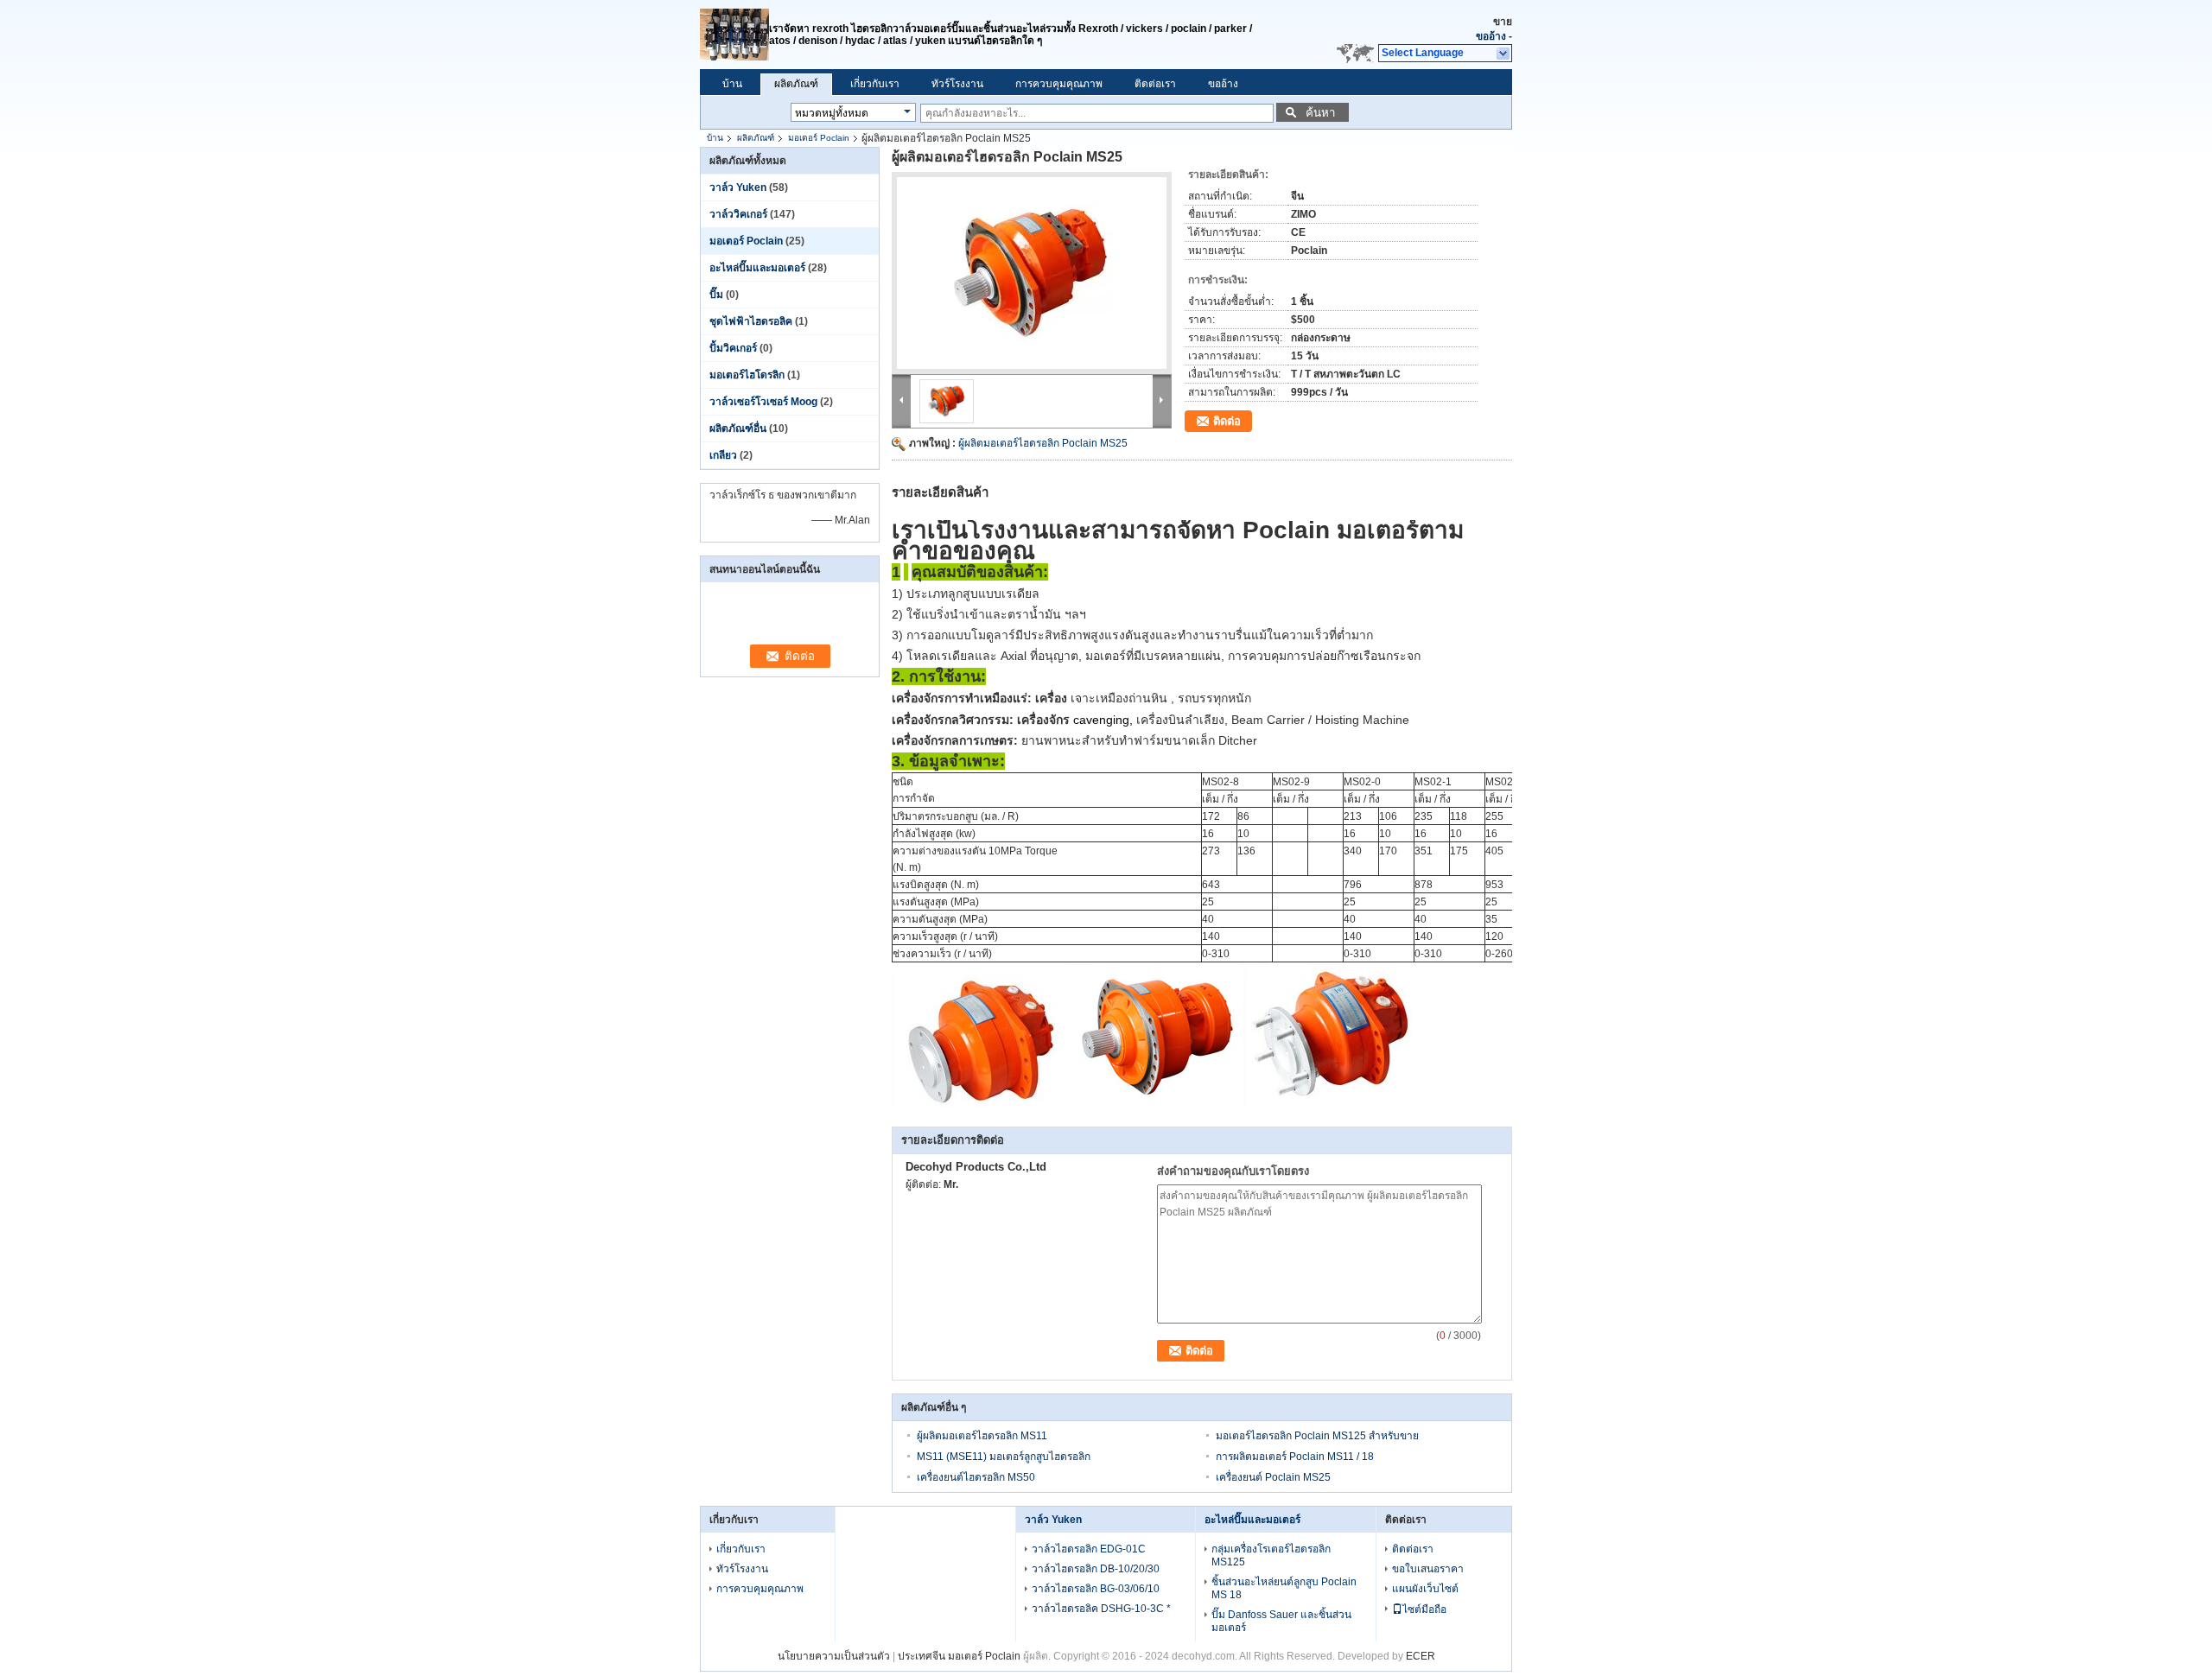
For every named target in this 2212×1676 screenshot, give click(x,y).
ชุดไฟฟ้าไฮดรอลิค (751, 321)
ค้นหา (1320, 113)
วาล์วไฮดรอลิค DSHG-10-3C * (1101, 1609)
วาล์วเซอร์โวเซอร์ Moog (763, 402)
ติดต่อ (1227, 421)
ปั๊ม (716, 295)
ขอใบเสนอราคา (1428, 1569)
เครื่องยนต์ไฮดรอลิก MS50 (976, 1477)
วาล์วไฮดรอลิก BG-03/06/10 (1096, 1589)
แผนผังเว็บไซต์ (1425, 1589)
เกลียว (723, 455)
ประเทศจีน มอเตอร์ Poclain (959, 1656)
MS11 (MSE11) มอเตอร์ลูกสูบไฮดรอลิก (1004, 1457)
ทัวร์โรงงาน (957, 84)
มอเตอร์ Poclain (819, 138)
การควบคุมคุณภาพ (1059, 84)
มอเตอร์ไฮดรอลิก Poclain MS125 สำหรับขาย (1317, 1436)
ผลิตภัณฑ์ (796, 84)
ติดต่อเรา (1155, 84)
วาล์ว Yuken (738, 187)
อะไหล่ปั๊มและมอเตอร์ (757, 268)
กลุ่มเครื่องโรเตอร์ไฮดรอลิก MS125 (1271, 1555)
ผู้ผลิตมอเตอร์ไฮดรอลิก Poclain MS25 (1043, 443)
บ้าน (732, 84)
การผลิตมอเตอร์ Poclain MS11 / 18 (1295, 1457)
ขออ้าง (1491, 36)
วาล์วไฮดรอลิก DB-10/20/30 (1096, 1569)
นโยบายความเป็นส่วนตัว (834, 1656)
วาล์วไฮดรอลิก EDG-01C (1089, 1549)
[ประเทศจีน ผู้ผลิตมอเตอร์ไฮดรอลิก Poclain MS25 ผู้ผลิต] (1032, 273)
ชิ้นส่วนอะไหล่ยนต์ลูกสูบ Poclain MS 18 (1284, 1588)
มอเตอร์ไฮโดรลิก (747, 375)
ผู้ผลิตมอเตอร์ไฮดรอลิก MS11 (982, 1436)
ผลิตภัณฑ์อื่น (738, 429)
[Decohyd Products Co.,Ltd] (1504, 54)
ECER (1421, 1656)
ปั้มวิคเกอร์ (733, 348)
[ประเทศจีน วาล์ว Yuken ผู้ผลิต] (734, 35)
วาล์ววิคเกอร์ (738, 214)
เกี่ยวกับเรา (875, 84)
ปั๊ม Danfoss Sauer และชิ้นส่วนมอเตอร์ (1281, 1621)
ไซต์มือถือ (1424, 1609)
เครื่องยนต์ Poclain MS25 (1273, 1477)
